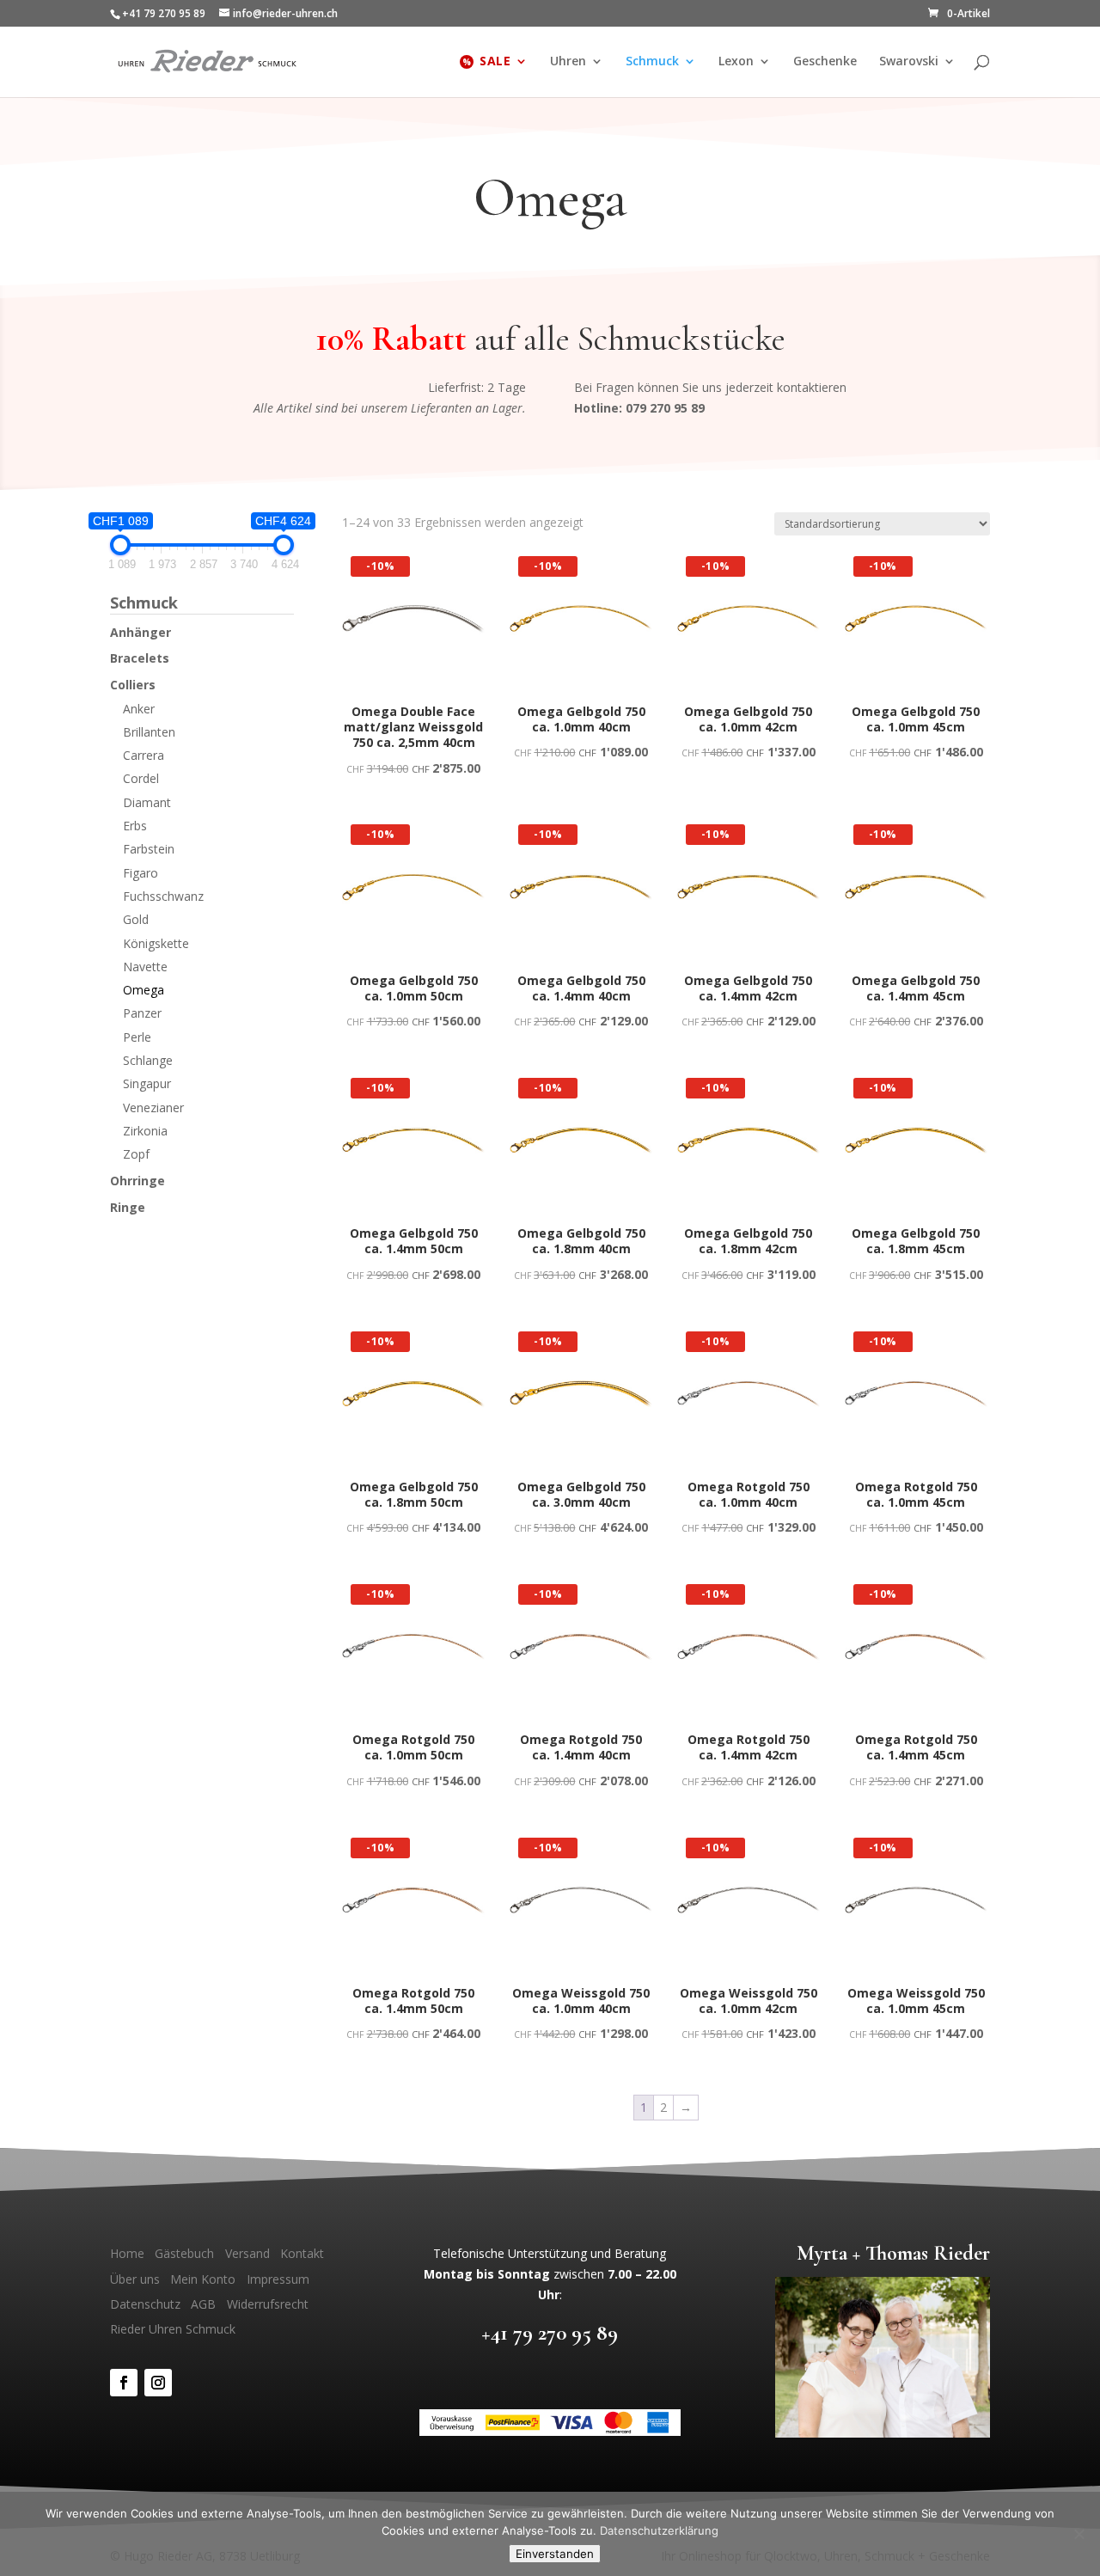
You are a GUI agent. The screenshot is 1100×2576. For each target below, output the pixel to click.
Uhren (568, 62)
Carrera (144, 755)
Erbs (135, 826)
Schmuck (652, 62)
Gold (136, 919)
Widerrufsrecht (268, 2304)
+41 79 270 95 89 (550, 2332)
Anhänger (141, 632)
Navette (145, 967)
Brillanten (149, 732)
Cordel (141, 778)
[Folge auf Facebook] (124, 2383)
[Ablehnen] (1079, 2534)
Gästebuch (184, 2253)
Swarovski (909, 62)
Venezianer (153, 1107)
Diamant (147, 802)
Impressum (278, 2279)
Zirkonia (145, 1131)
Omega (144, 990)
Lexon (736, 62)
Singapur (147, 1083)
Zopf (136, 1154)
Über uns (135, 2279)
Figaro (141, 873)
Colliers (133, 685)
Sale (495, 62)
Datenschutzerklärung (659, 2530)
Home (127, 2253)
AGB (203, 2304)
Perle (137, 1037)
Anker (139, 709)
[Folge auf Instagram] (158, 2383)
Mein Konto (203, 2279)
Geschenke (825, 62)
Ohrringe (137, 1181)
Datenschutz (145, 2304)
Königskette (156, 943)
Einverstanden (555, 2554)
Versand (247, 2253)
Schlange (148, 1060)
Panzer (142, 1013)
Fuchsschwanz (163, 896)
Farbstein (149, 849)
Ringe (128, 1207)
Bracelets (140, 658)
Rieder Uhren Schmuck (173, 2329)
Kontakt (302, 2253)
